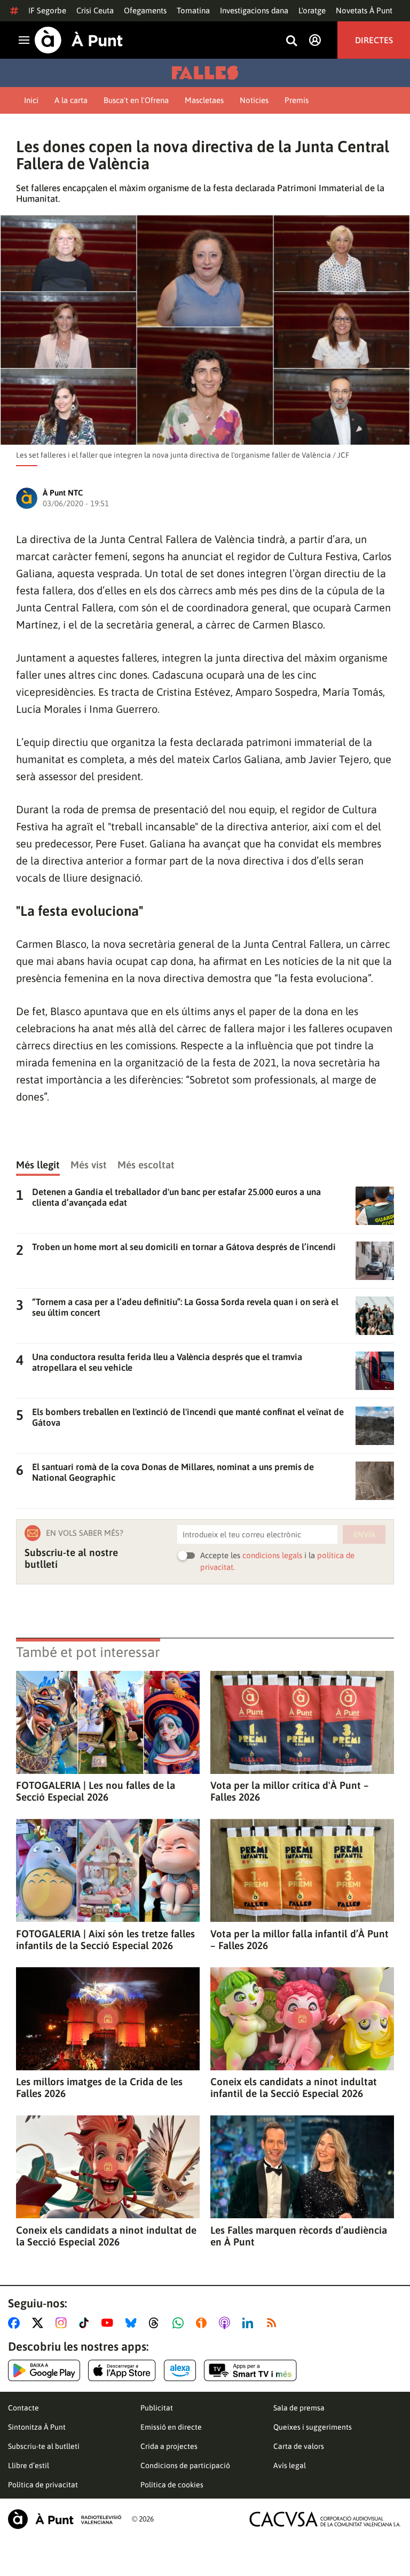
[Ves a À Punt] (79, 40)
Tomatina (193, 10)
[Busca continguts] (291, 41)
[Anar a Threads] (157, 2323)
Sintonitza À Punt (37, 2427)
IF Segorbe (47, 10)
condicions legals (272, 1555)
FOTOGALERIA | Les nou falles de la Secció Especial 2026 (96, 1791)
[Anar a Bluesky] (133, 2323)
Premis (297, 100)
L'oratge (312, 10)
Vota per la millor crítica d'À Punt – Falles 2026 (290, 1791)
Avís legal (290, 2465)
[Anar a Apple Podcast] (227, 2323)
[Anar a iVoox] (203, 2323)
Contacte (23, 2408)
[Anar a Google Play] (44, 2370)
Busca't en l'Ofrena (136, 100)
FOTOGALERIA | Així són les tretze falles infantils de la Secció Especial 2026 (105, 1939)
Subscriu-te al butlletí (44, 2446)
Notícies (254, 100)
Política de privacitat (43, 2485)
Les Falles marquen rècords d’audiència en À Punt (299, 2236)
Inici (31, 100)
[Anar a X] (40, 2323)
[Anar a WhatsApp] (180, 2323)
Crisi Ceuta (95, 10)
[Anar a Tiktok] (86, 2323)
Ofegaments (145, 10)
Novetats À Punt (364, 10)
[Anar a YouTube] (109, 2323)
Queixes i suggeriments (313, 2427)
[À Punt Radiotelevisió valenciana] (65, 2519)
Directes (374, 40)
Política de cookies (172, 2485)
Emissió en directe (171, 2427)
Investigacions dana (254, 10)
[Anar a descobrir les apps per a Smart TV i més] (250, 2370)
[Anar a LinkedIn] (250, 2323)
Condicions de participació (185, 2465)
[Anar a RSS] (274, 2323)
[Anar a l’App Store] (122, 2370)
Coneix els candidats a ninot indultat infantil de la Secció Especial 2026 (294, 2087)
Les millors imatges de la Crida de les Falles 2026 (99, 2087)
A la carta (71, 100)
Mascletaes (204, 100)
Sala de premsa (299, 2408)
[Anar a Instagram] (63, 2323)
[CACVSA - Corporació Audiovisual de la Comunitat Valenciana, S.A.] (325, 2519)
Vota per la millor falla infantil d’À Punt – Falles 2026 (299, 1939)
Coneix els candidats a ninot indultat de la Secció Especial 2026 (106, 2236)
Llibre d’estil (29, 2465)
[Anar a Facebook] (16, 2323)
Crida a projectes (169, 2446)
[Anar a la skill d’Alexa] (180, 2370)
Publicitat (157, 2408)
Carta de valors (299, 2446)
